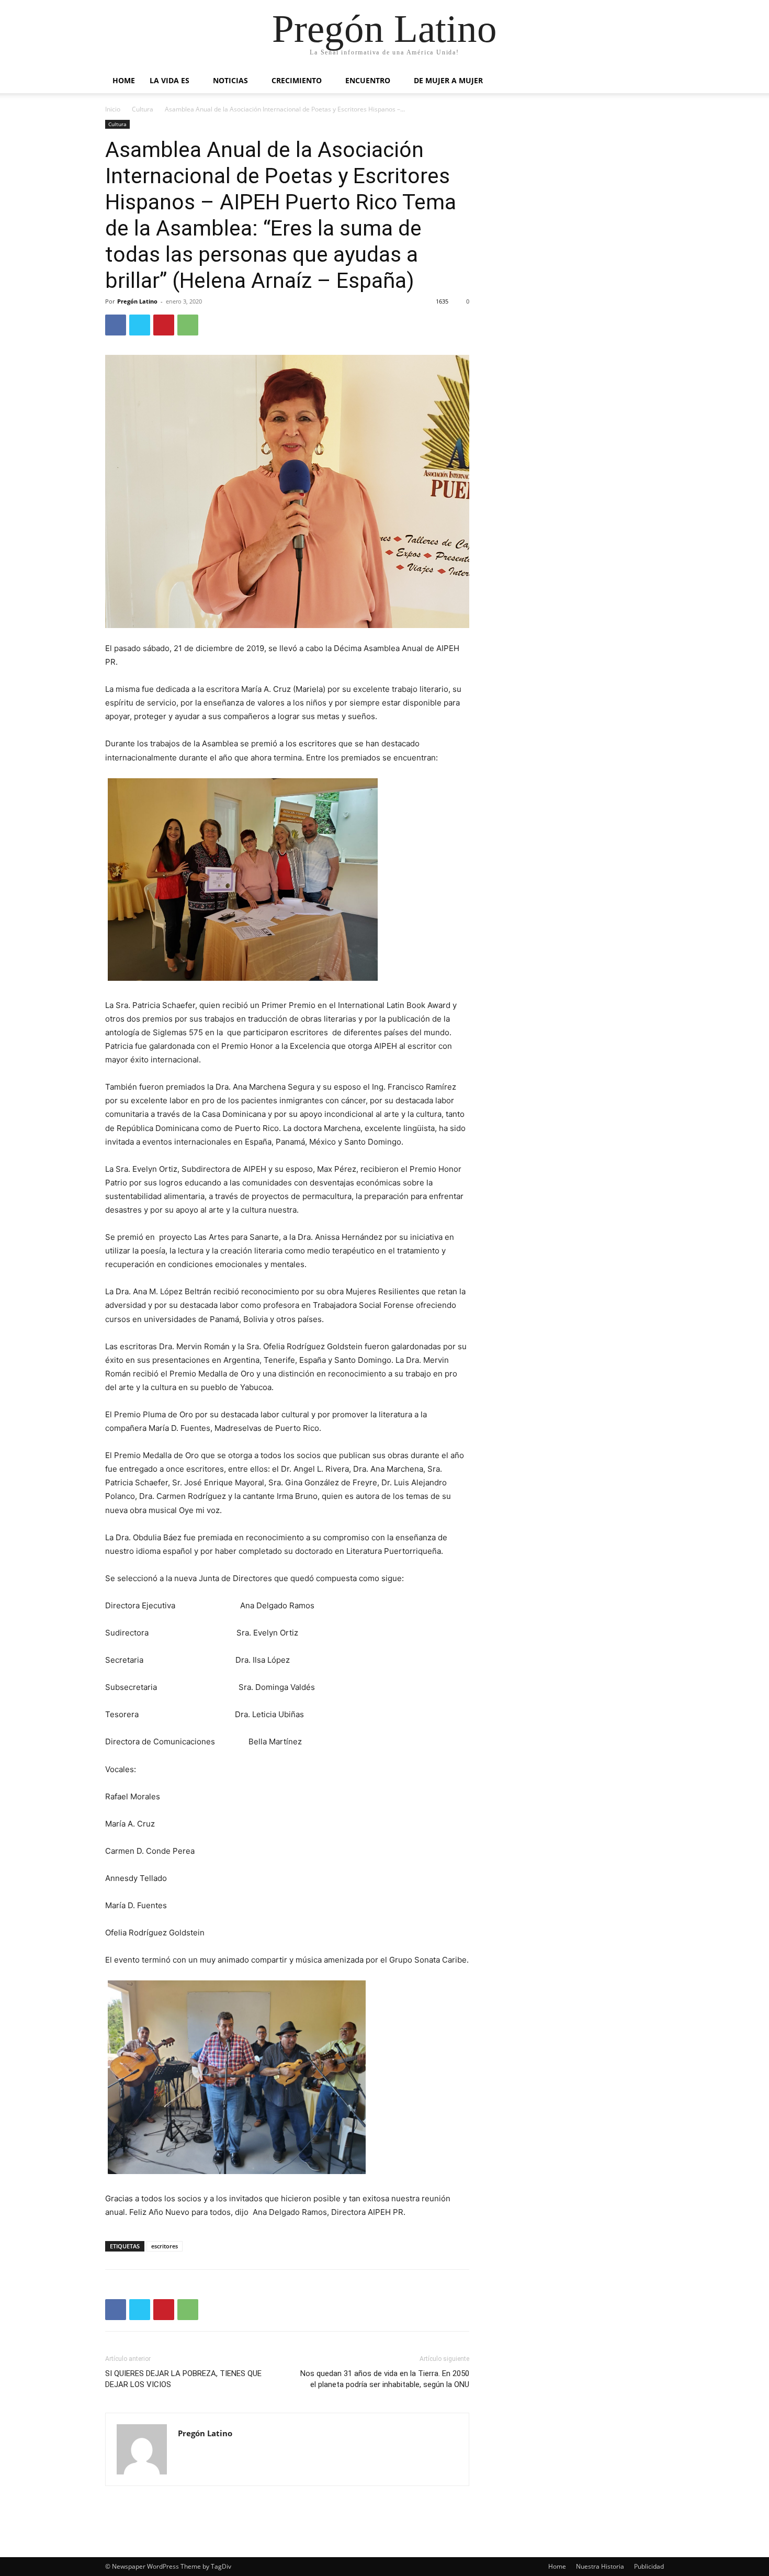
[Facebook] (116, 325)
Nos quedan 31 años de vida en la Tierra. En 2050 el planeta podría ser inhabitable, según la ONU (385, 2379)
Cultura (143, 109)
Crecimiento (297, 80)
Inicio (113, 109)
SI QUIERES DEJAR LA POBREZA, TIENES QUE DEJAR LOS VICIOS (183, 2379)
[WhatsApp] (188, 325)
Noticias (230, 80)
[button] (651, 81)
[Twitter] (140, 325)
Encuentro (368, 80)
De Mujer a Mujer (448, 80)
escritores (165, 2246)
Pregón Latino (137, 301)
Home (124, 80)
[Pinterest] (164, 325)
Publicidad (649, 2566)
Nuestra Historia (600, 2566)
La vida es (169, 80)
